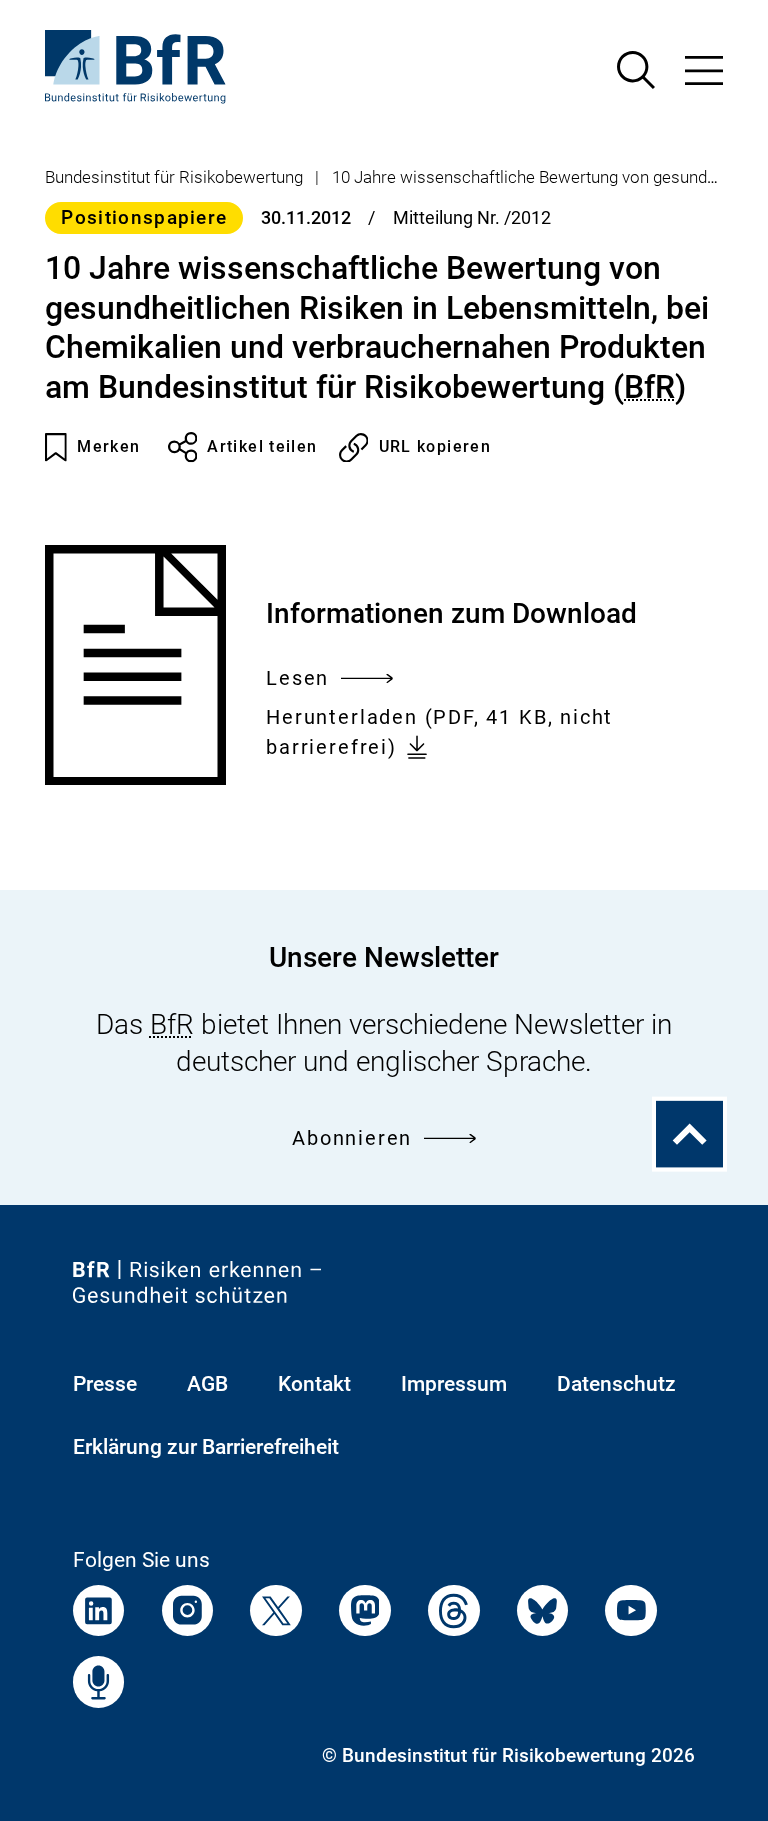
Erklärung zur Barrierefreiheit (206, 1447)
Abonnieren (352, 1138)
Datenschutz (616, 1384)
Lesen (297, 680)
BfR (649, 387)
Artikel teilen (262, 447)
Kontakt (314, 1384)
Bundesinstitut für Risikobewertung (174, 177)
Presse (105, 1384)
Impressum (454, 1384)
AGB (207, 1384)
